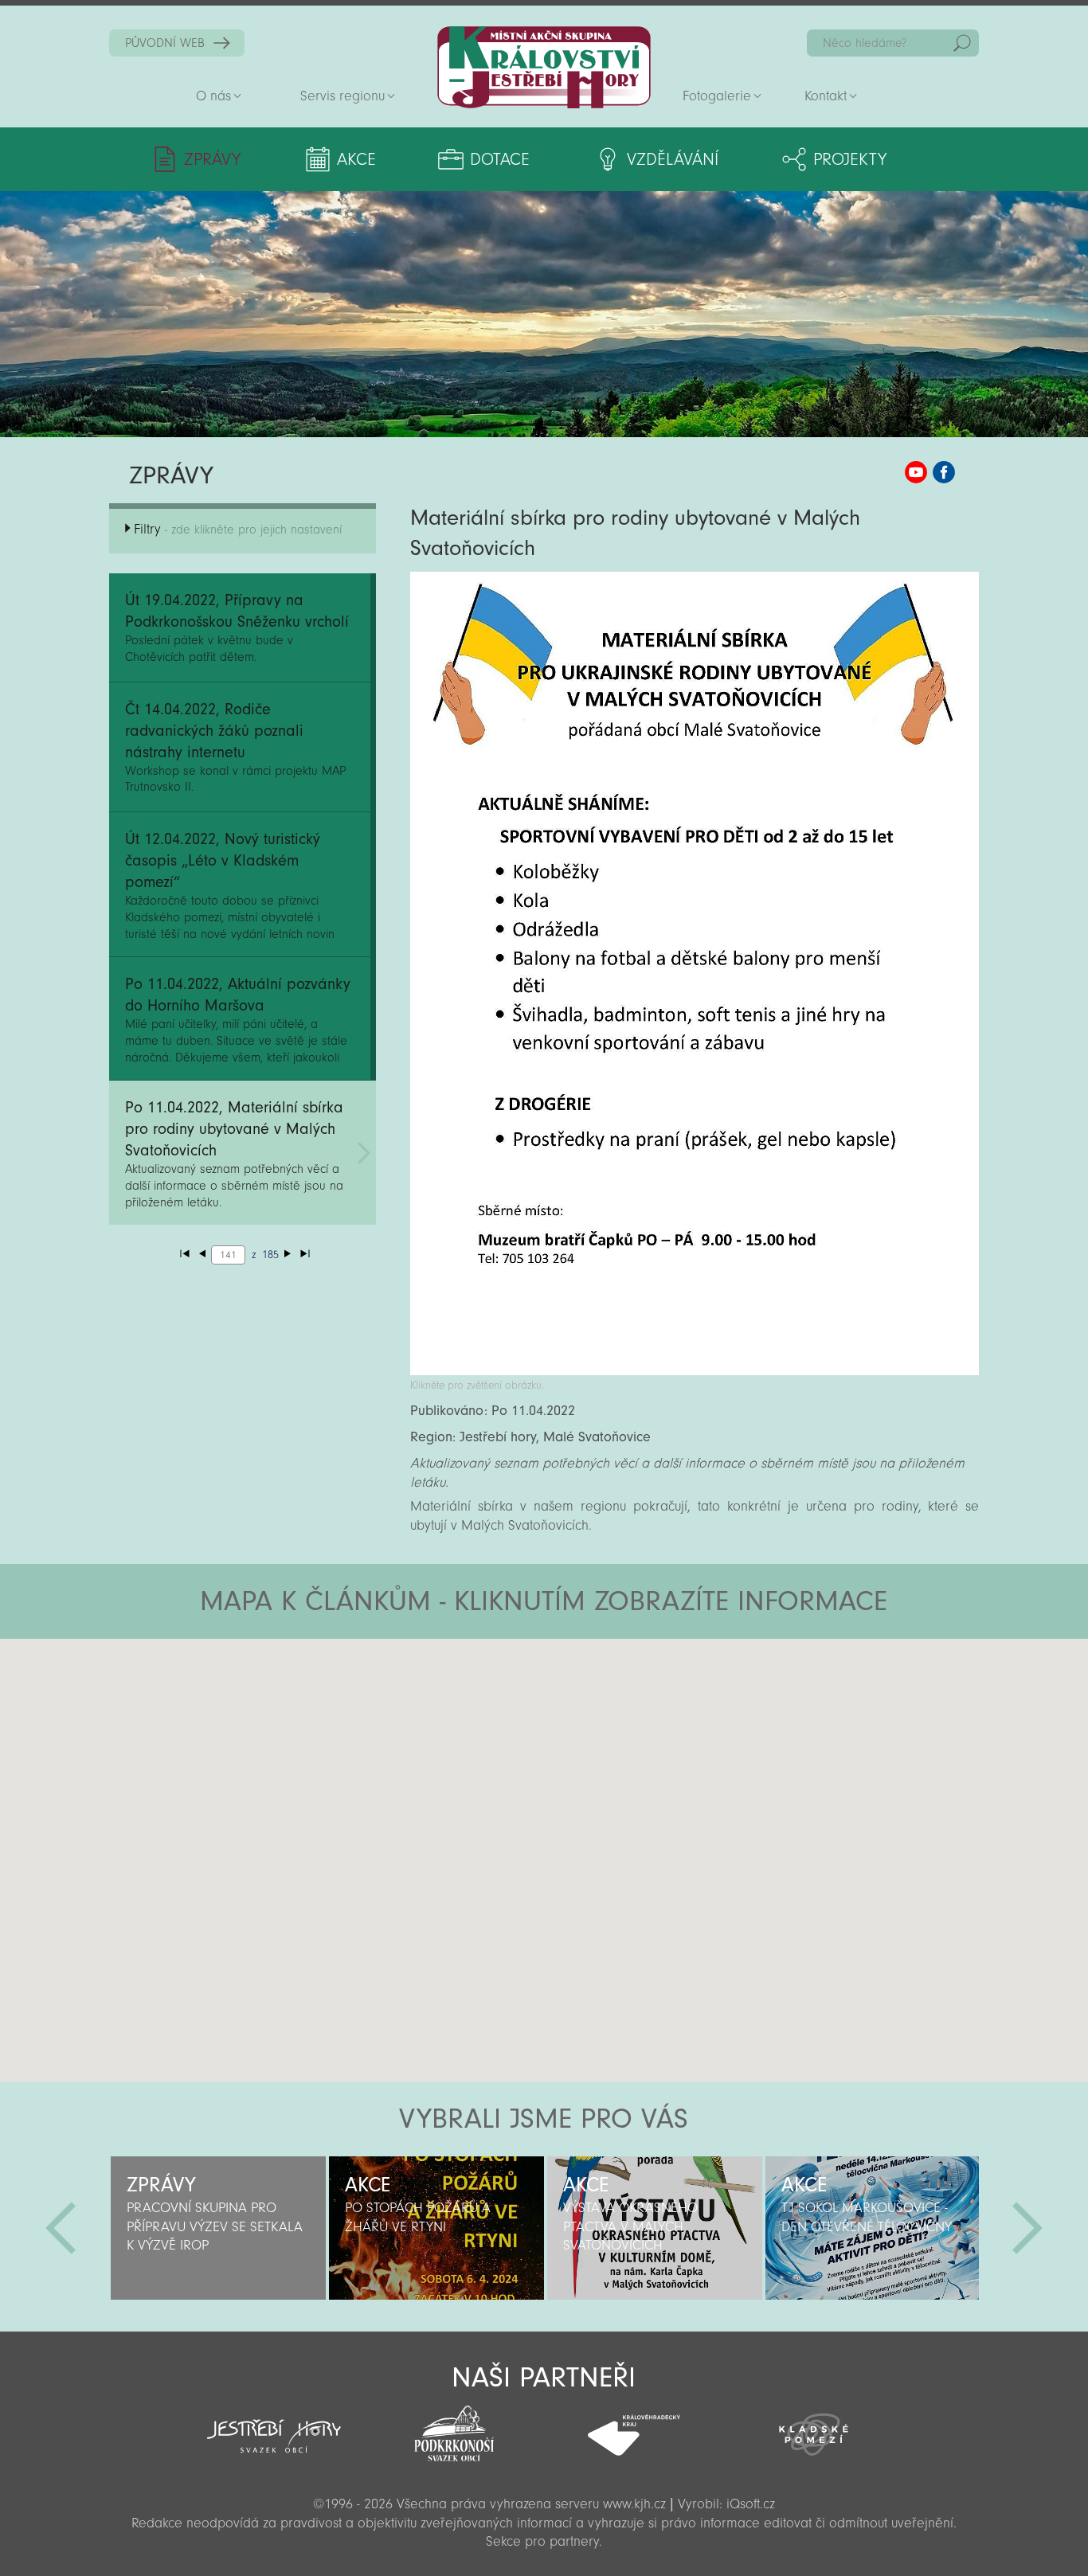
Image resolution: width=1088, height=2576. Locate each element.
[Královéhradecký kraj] (634, 2426)
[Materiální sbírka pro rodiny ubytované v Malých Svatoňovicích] (695, 1371)
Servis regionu (342, 96)
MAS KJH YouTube (916, 472)
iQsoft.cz (751, 2504)
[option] (218, 2228)
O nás (213, 96)
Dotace (500, 159)
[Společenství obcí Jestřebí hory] (274, 2426)
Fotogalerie (717, 96)
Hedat (962, 43)
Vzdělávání (673, 159)
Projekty (850, 159)
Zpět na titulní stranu (544, 67)
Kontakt (826, 96)
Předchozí (61, 2228)
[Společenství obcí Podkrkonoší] (454, 2429)
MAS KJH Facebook (944, 472)
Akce (356, 159)
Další (1027, 2228)
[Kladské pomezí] (814, 2427)
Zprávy (212, 159)
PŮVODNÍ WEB (165, 43)
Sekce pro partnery (542, 2541)
